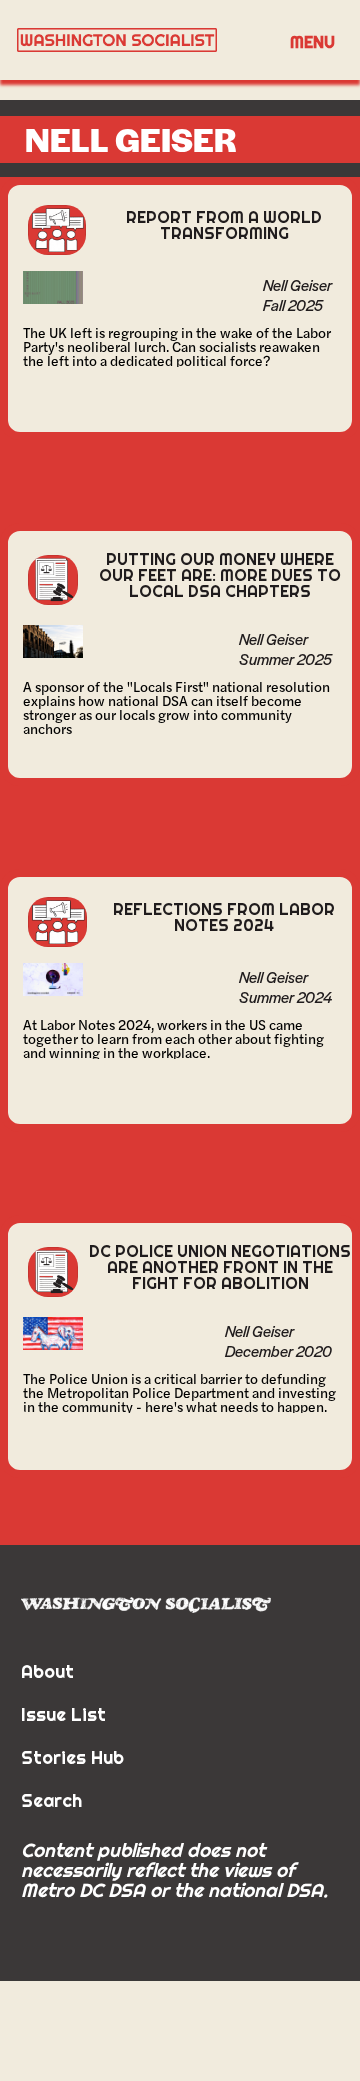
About (47, 1671)
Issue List (63, 1714)
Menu (312, 42)
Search (51, 1800)
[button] (312, 40)
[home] (139, 40)
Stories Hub (72, 1757)
